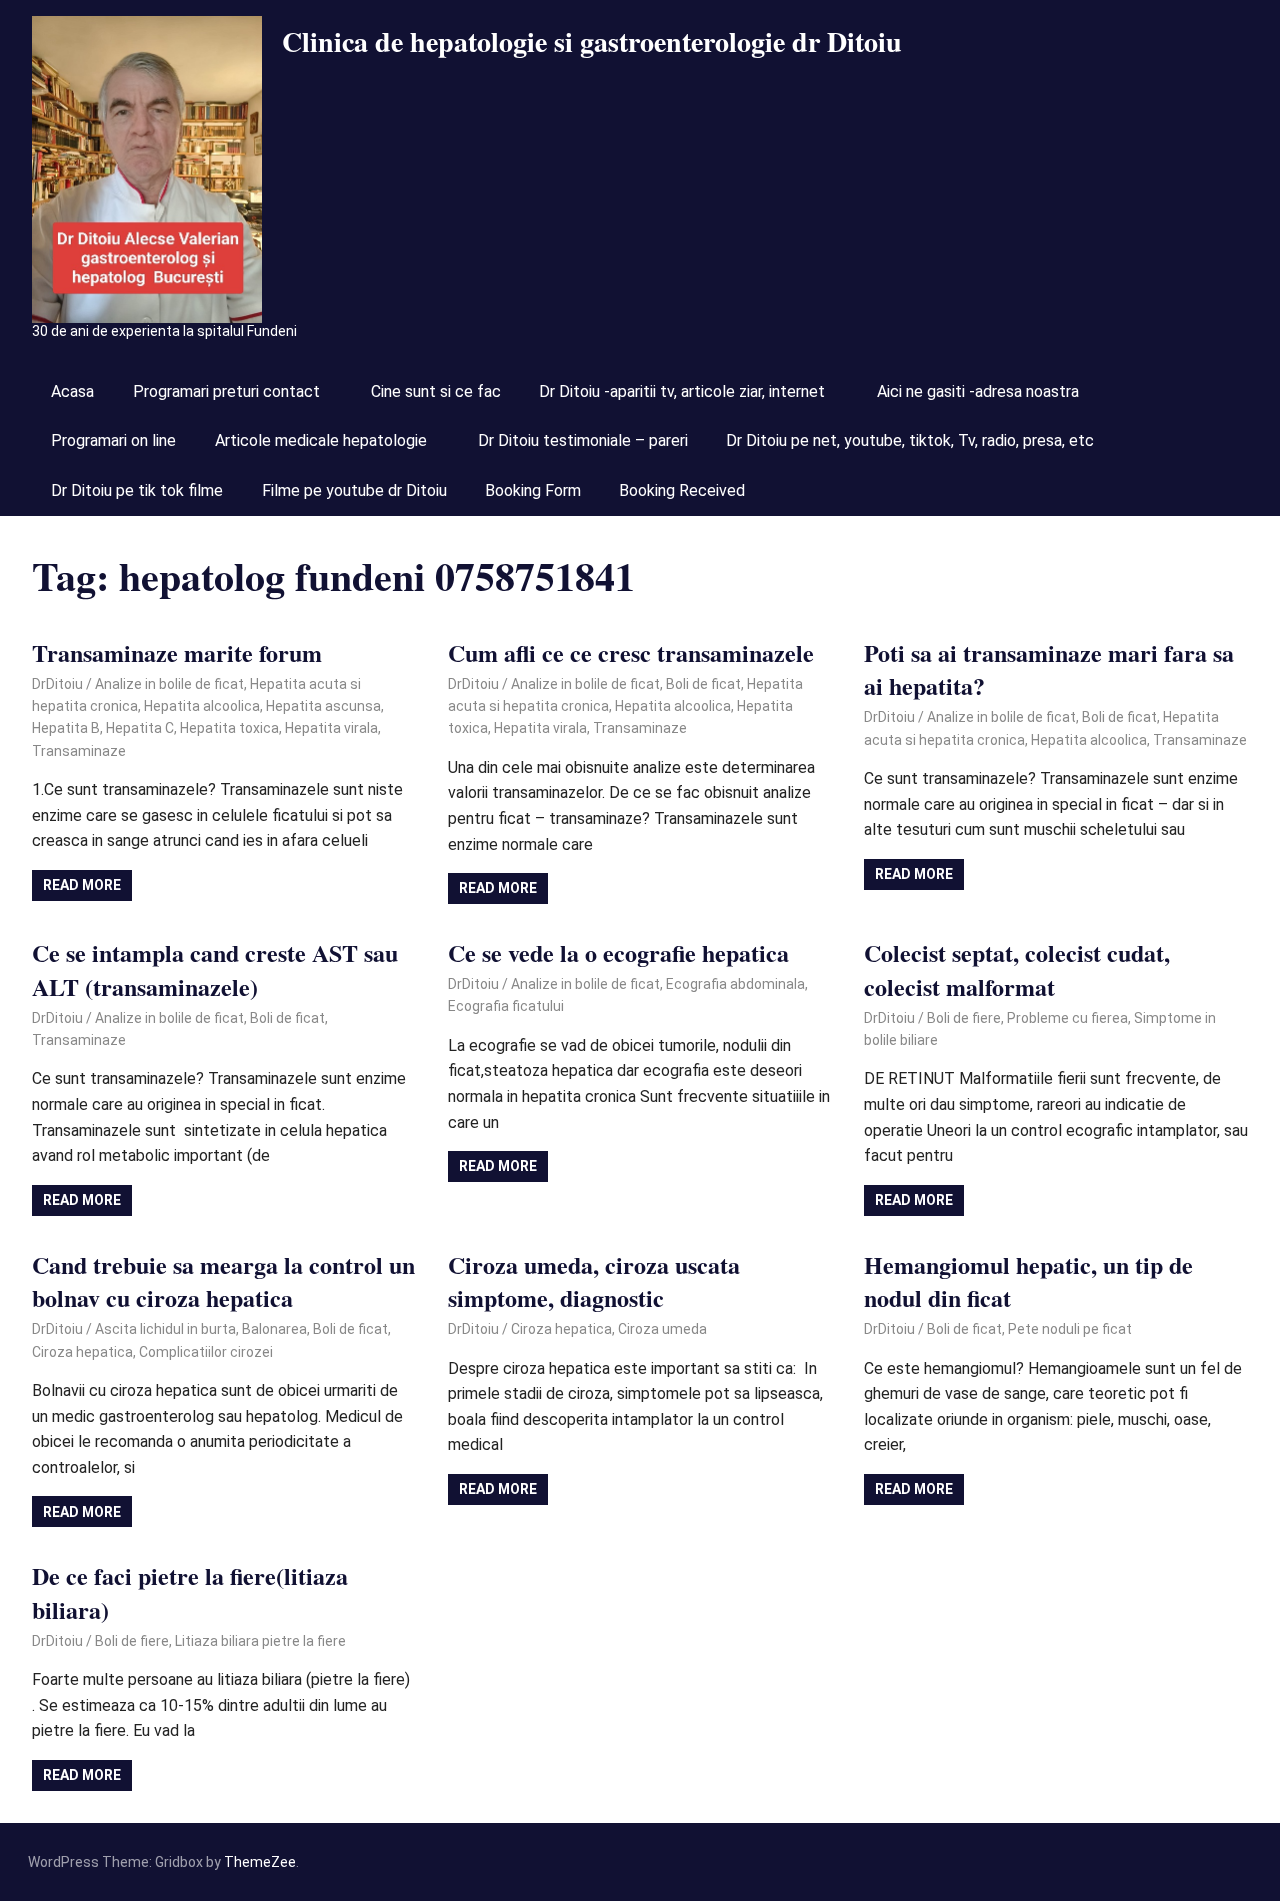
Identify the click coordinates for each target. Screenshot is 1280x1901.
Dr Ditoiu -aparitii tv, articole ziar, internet (682, 391)
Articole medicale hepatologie (321, 440)
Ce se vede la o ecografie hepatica (618, 952)
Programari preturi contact (226, 391)
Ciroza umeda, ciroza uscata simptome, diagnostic (594, 1281)
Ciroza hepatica (82, 1352)
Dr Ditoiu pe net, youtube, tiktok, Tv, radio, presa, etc (910, 440)
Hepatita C (140, 728)
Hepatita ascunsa (323, 706)
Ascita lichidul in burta (165, 1329)
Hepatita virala (331, 728)
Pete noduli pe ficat (1070, 1329)
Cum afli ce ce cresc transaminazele (631, 652)
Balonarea (274, 1329)
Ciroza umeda (662, 1329)
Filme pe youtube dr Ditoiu (354, 490)
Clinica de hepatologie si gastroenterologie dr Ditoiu (592, 41)
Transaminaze (79, 751)
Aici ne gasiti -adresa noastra (978, 391)
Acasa (72, 391)
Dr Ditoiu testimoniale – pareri (583, 440)
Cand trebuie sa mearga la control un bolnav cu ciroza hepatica (223, 1281)
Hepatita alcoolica (202, 706)
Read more (82, 885)
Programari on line (113, 440)
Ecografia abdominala (735, 984)
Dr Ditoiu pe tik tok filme (137, 490)
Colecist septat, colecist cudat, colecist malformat (1017, 969)
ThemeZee (260, 1862)
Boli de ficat (703, 684)
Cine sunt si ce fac (436, 391)
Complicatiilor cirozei (206, 1352)
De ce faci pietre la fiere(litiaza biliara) (190, 1592)
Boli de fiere (964, 1018)
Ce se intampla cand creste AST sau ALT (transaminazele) (215, 969)
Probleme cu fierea (1067, 1018)
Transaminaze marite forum (177, 652)
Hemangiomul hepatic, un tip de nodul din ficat (1028, 1281)
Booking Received (682, 490)
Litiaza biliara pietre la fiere (260, 1641)
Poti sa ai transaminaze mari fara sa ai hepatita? (1049, 669)
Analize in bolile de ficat (169, 684)
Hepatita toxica (229, 728)
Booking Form (533, 490)
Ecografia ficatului (506, 1006)
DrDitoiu (57, 684)
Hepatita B (66, 728)
